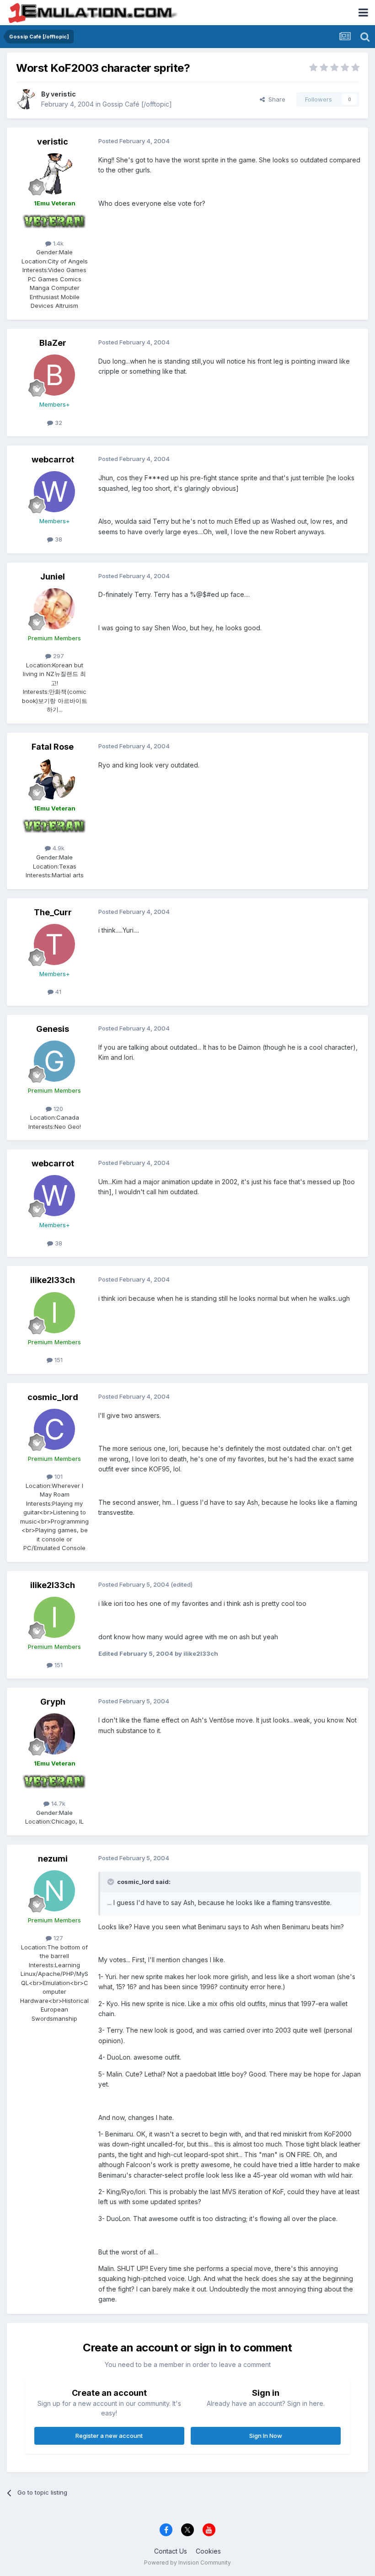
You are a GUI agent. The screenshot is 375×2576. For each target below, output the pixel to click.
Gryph (53, 1702)
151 (58, 1360)
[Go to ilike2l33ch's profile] (54, 1313)
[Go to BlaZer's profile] (54, 375)
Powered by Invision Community (187, 2563)
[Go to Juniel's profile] (54, 609)
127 (57, 1938)
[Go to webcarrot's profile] (54, 492)
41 (57, 992)
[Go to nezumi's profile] (54, 1891)
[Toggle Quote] (112, 1882)
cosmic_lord (53, 1397)
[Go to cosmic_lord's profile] (54, 1429)
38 (58, 539)
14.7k (57, 1803)
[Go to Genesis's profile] (54, 1061)
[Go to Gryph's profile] (54, 1734)
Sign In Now (266, 2436)
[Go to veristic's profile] (26, 99)
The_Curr (53, 912)
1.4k (57, 243)
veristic (63, 94)
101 (58, 1476)
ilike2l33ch (53, 1280)
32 (58, 423)
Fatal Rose (53, 747)
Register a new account (109, 2436)
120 (57, 1109)
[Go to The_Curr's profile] (54, 945)
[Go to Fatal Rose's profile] (54, 779)
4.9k (58, 848)
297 (58, 656)
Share (275, 99)
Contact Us (171, 2551)
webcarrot (53, 459)
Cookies (208, 2551)
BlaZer (53, 343)
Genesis (53, 1029)
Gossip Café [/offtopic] (137, 104)
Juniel (53, 577)
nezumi (53, 1859)
